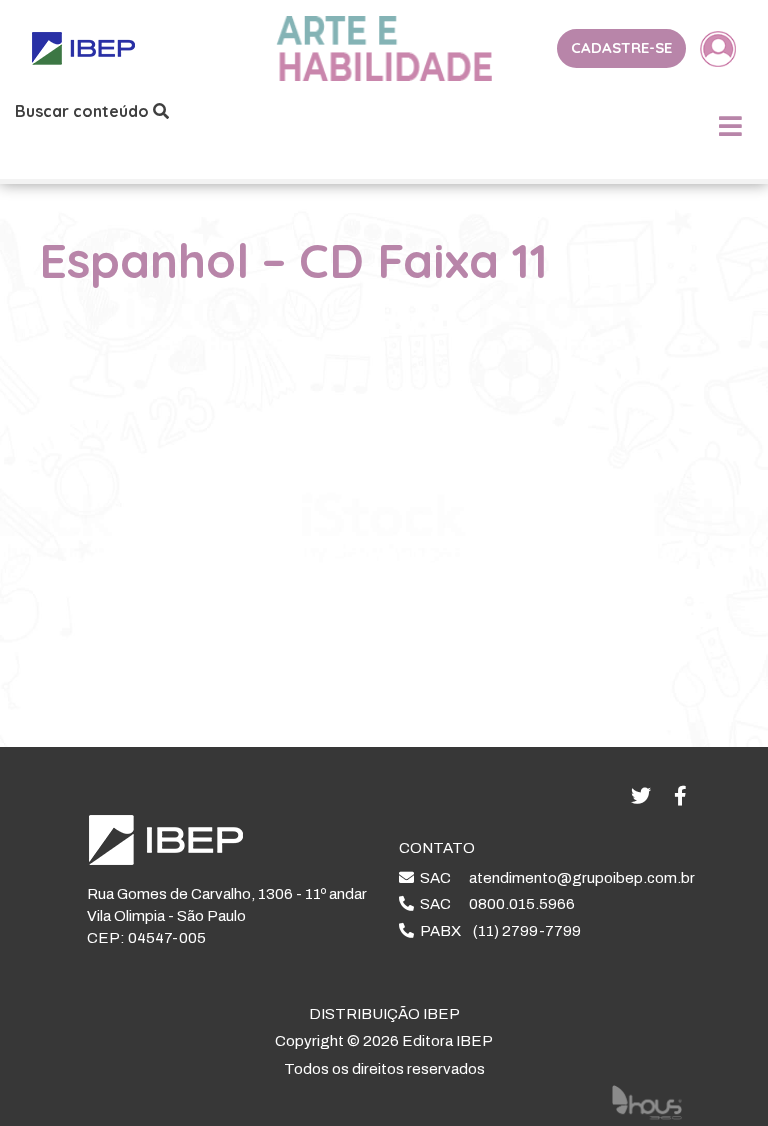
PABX (497, 931)
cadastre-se (621, 47)
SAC (554, 878)
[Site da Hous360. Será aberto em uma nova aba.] (647, 1101)
